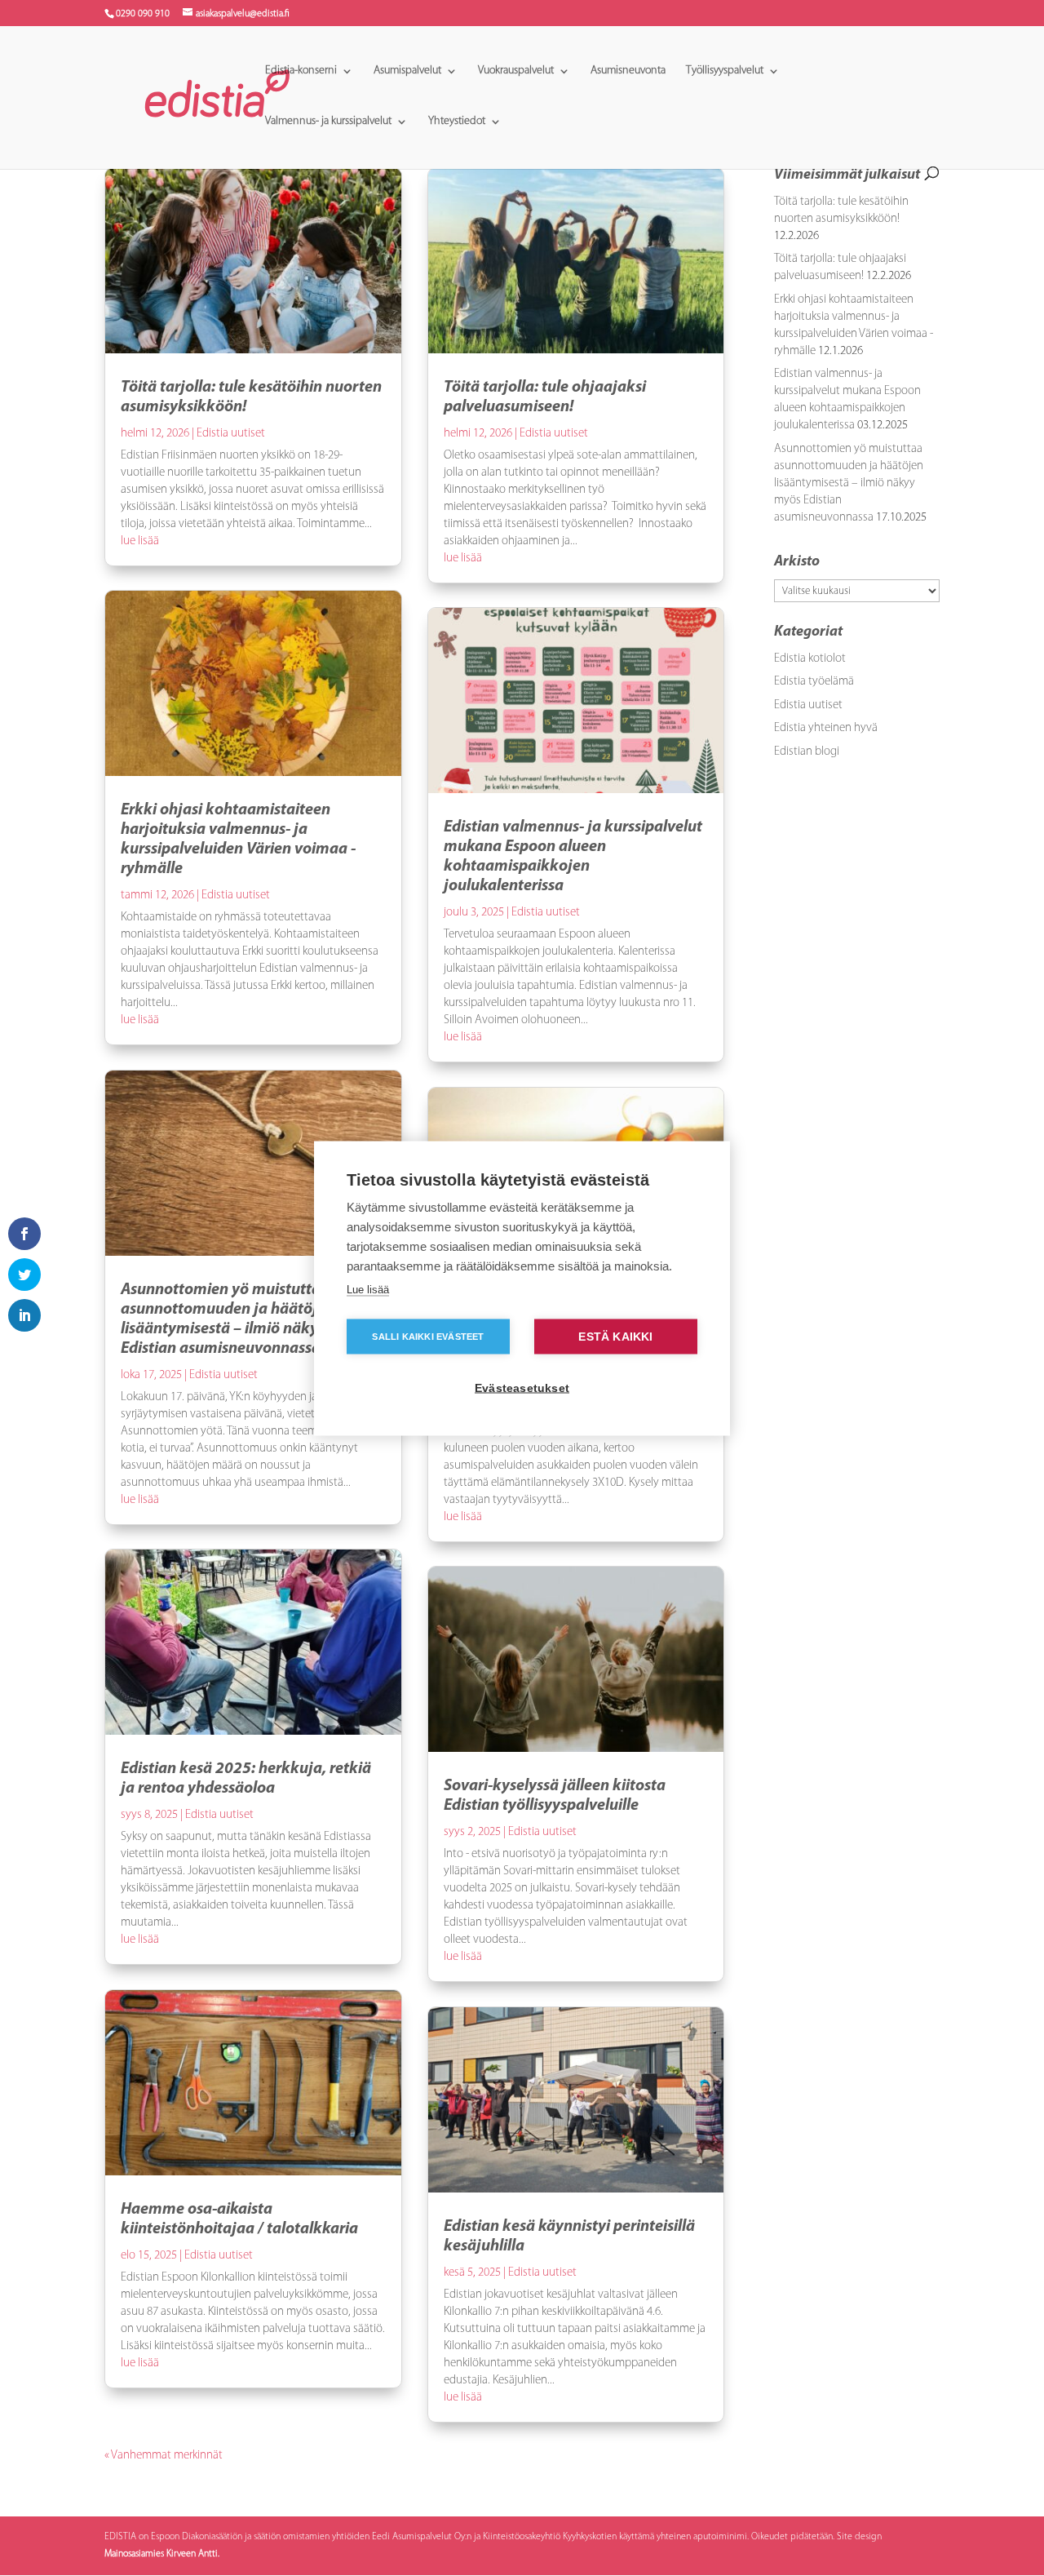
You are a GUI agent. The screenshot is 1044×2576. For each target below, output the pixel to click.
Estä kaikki (615, 1336)
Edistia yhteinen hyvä (826, 728)
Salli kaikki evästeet (428, 1336)
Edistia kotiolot (810, 659)
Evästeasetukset (522, 1388)
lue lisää (140, 541)
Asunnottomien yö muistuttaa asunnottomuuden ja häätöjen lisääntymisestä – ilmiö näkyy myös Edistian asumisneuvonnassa (849, 483)
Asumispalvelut (407, 71)
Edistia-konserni (301, 71)
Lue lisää (368, 1289)
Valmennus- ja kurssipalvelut (328, 122)
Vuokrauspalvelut (516, 71)
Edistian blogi (807, 752)
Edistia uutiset (231, 434)
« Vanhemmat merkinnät (164, 2456)
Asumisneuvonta (628, 71)
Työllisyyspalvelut (725, 71)
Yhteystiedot (457, 122)
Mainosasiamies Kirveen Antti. (162, 2554)
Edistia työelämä (814, 682)
